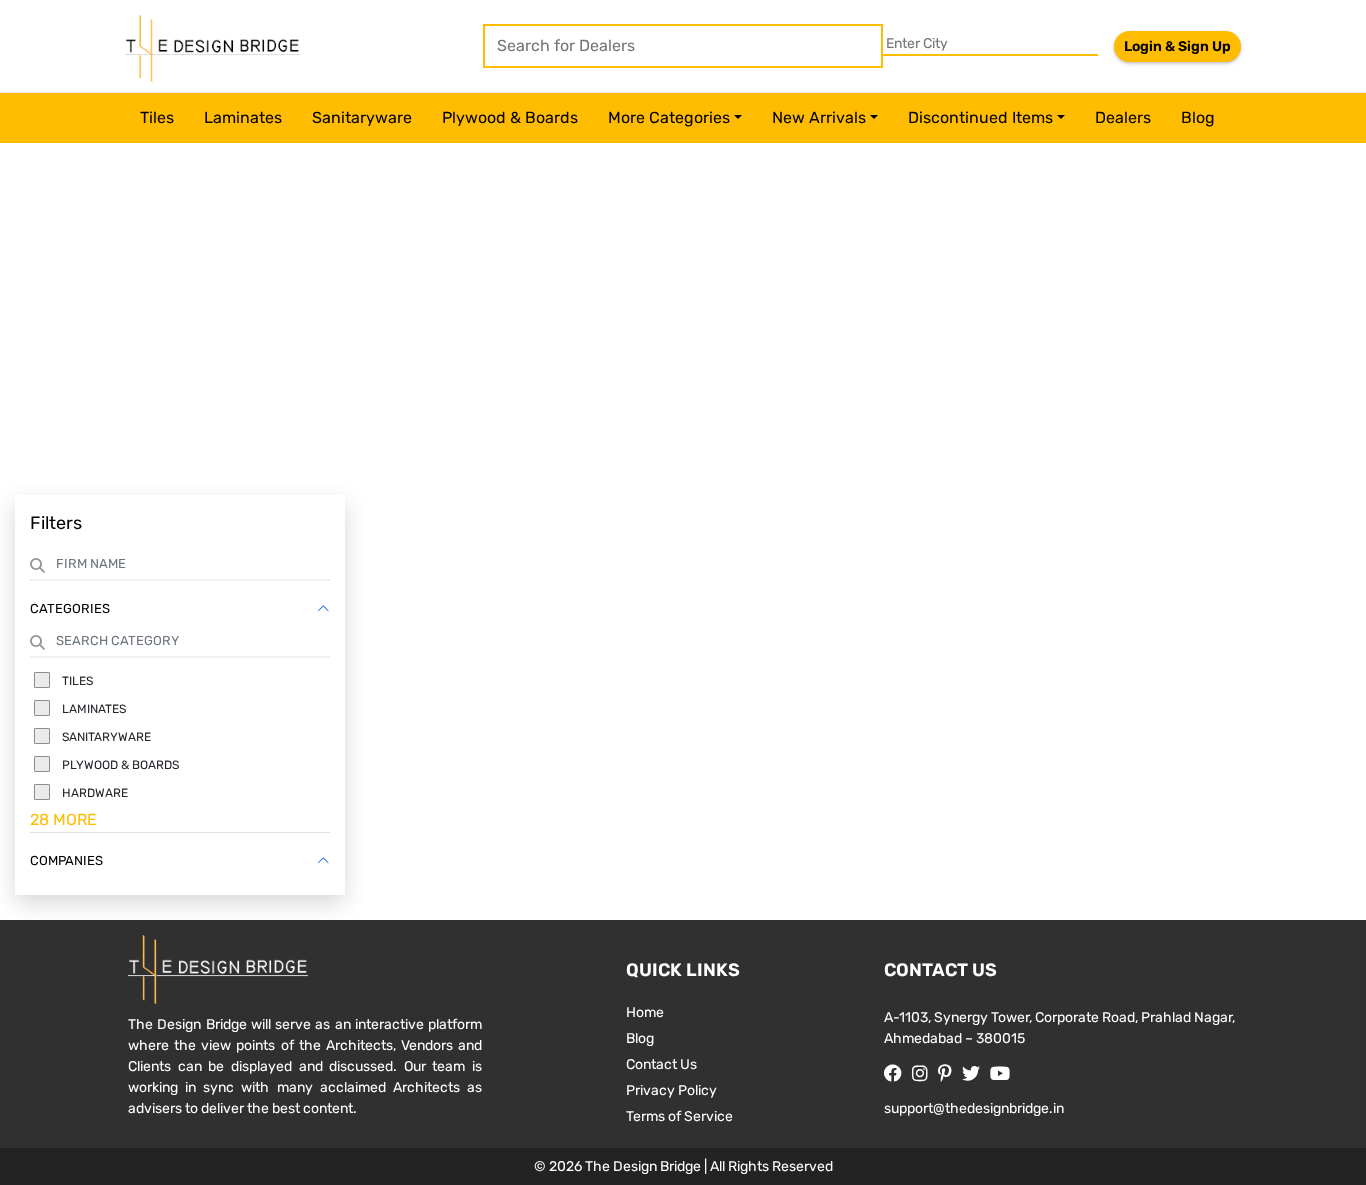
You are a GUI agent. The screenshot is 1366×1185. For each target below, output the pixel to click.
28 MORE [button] (63, 819)
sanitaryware (362, 117)
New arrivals (819, 117)
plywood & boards (510, 117)
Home (645, 1012)
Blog (1198, 117)
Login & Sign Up (1177, 46)
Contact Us (661, 1064)
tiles (157, 117)
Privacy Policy (671, 1090)
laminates (243, 117)
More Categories (669, 117)
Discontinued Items (980, 117)
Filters (56, 523)
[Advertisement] (683, 325)
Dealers (1123, 117)
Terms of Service (679, 1116)
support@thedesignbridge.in (974, 1108)
